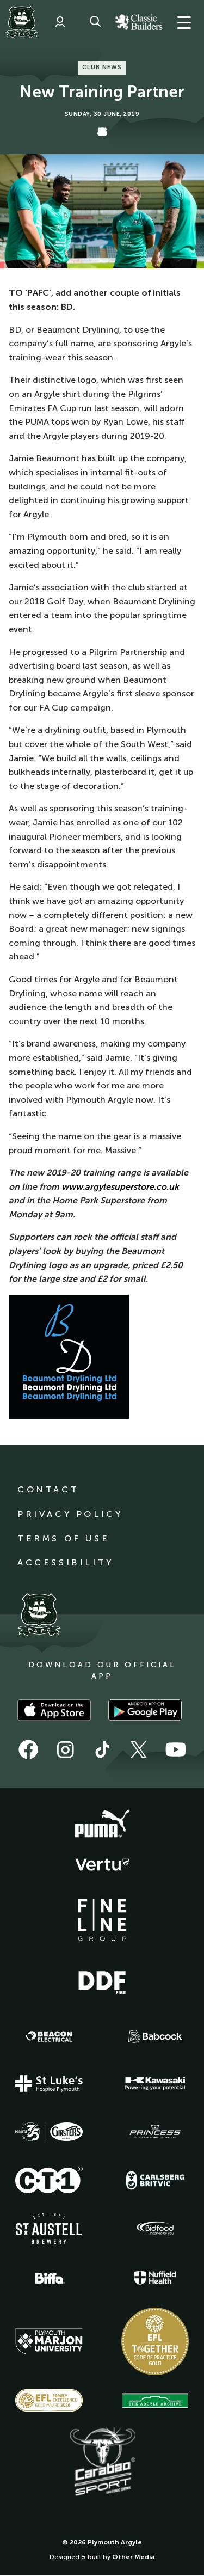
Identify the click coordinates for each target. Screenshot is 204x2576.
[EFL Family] (49, 2400)
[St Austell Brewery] (49, 2228)
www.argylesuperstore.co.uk (120, 1187)
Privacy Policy (70, 1514)
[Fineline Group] (102, 1920)
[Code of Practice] (155, 2341)
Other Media (133, 2557)
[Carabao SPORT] (102, 2462)
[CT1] (49, 2180)
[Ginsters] (49, 2132)
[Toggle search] (95, 22)
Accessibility (66, 1562)
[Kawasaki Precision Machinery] (155, 2083)
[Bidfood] (155, 2229)
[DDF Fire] (102, 1981)
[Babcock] (155, 2037)
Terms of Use (63, 1538)
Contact (48, 1489)
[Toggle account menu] (60, 22)
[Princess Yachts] (155, 2132)
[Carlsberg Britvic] (155, 2180)
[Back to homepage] (22, 22)
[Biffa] (49, 2278)
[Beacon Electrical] (49, 2036)
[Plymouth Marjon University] (49, 2341)
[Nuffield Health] (155, 2278)
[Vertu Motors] (102, 1864)
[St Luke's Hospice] (49, 2084)
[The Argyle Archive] (155, 2401)
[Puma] (102, 1824)
